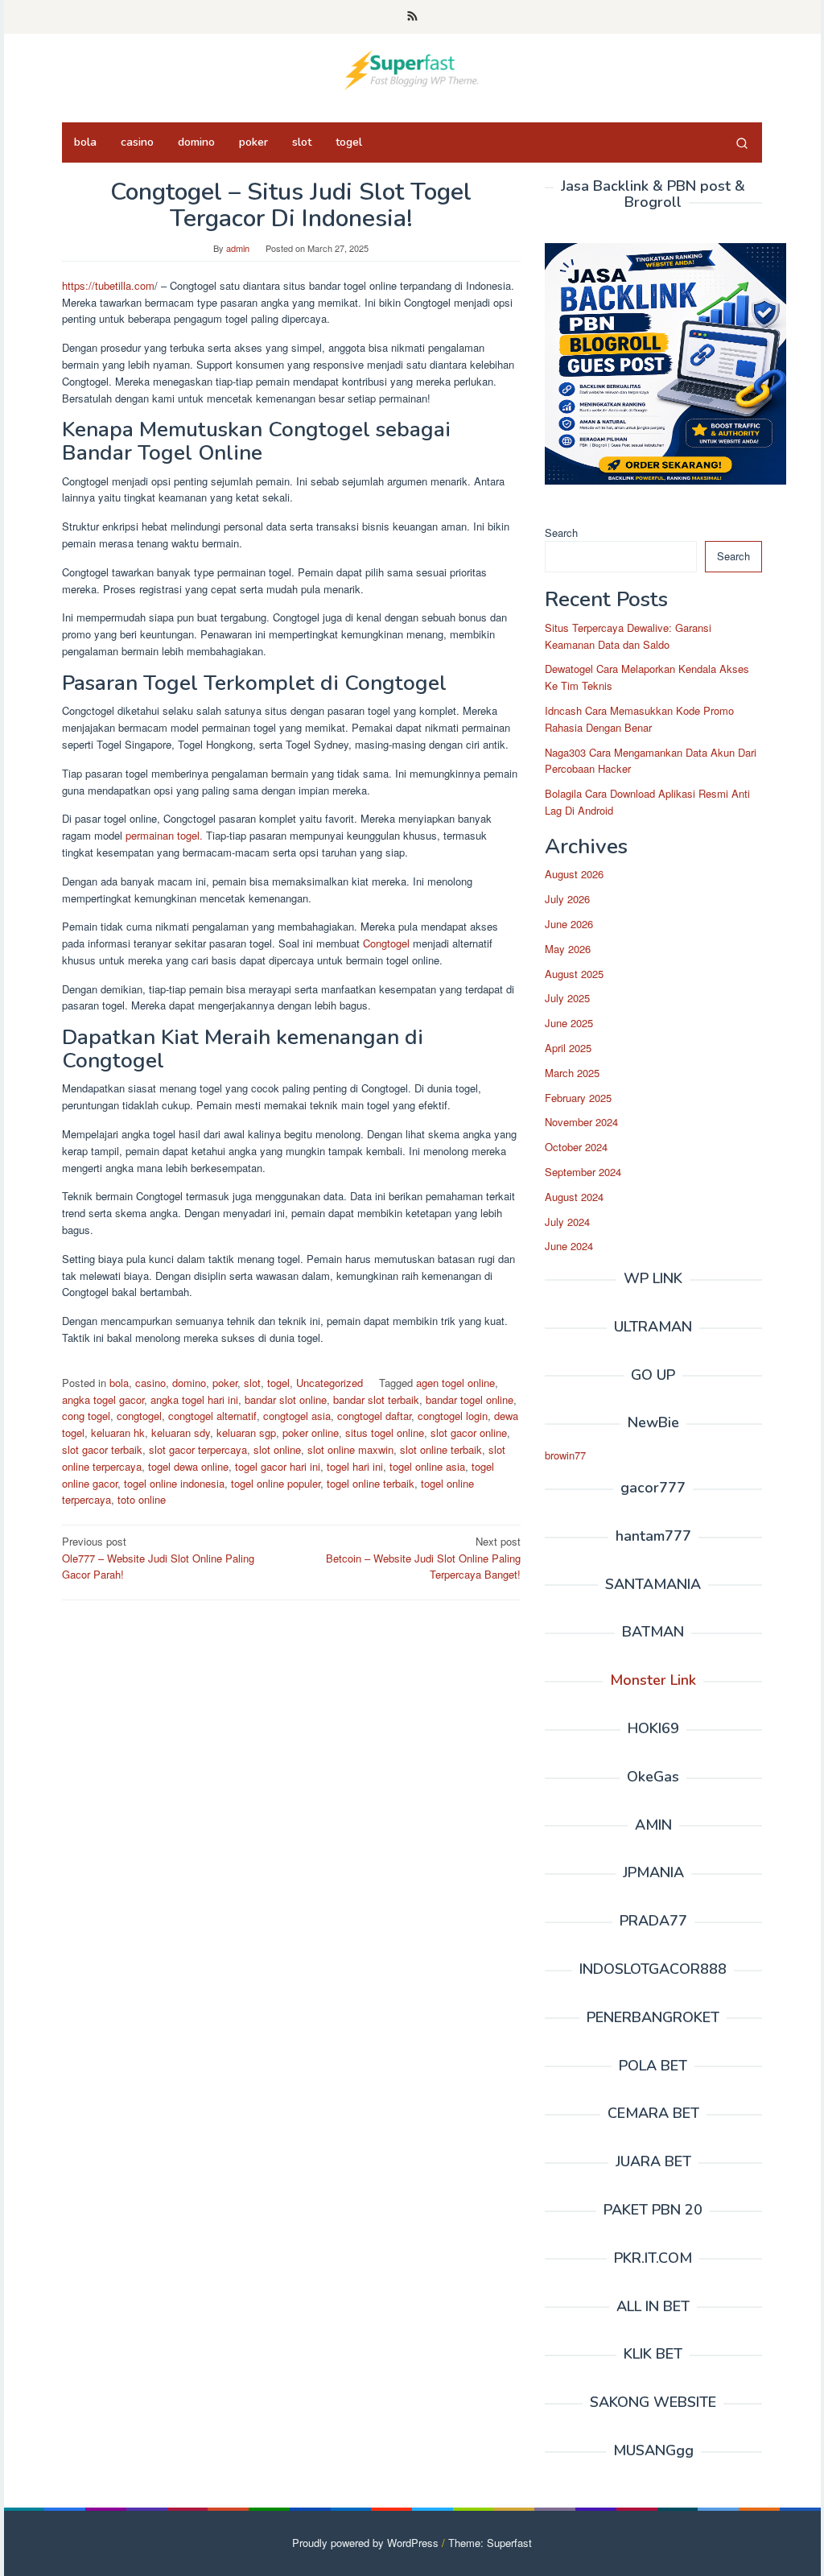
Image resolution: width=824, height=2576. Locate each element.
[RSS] (412, 17)
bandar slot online (286, 1399)
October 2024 (576, 1147)
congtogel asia (297, 1416)
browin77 (565, 1455)
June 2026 (569, 924)
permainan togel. (164, 835)
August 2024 (574, 1197)
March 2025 (572, 1073)
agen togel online (455, 1383)
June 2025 (569, 1023)
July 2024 (567, 1222)
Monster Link (653, 1680)
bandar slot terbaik (376, 1399)
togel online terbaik (371, 1483)
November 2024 (581, 1122)
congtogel (139, 1416)
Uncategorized (330, 1383)
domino (189, 1383)
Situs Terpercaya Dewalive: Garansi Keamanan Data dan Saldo (628, 636)
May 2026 (568, 949)
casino (150, 1383)
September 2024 (583, 1172)
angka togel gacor (103, 1399)
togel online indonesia (174, 1483)
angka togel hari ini (194, 1399)
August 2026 (574, 874)
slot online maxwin (350, 1449)
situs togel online (385, 1432)
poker (225, 1383)
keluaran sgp (246, 1432)
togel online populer (276, 1483)
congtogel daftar (374, 1416)
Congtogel (386, 943)
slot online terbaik (441, 1449)
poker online (311, 1432)
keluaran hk (118, 1432)
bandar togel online (470, 1399)
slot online (277, 1449)
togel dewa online (188, 1466)
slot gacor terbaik (102, 1449)
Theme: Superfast (490, 2543)
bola (119, 1383)
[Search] (742, 142)
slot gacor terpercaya (198, 1449)
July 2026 (567, 899)
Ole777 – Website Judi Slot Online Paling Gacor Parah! (158, 1558)
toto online (142, 1499)
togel (278, 1383)
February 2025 (578, 1098)
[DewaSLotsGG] (412, 68)
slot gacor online (469, 1432)
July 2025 (567, 998)
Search (561, 533)
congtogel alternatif (212, 1416)
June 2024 (569, 1246)
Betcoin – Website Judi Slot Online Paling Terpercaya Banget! (423, 1558)
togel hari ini (355, 1466)
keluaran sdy (181, 1432)
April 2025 (568, 1048)
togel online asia (427, 1466)
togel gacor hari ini (278, 1466)
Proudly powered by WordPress (365, 2543)
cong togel (86, 1416)
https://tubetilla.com (108, 285)
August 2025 (574, 974)
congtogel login (453, 1416)
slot (252, 1383)
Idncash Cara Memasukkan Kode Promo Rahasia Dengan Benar (639, 719)
